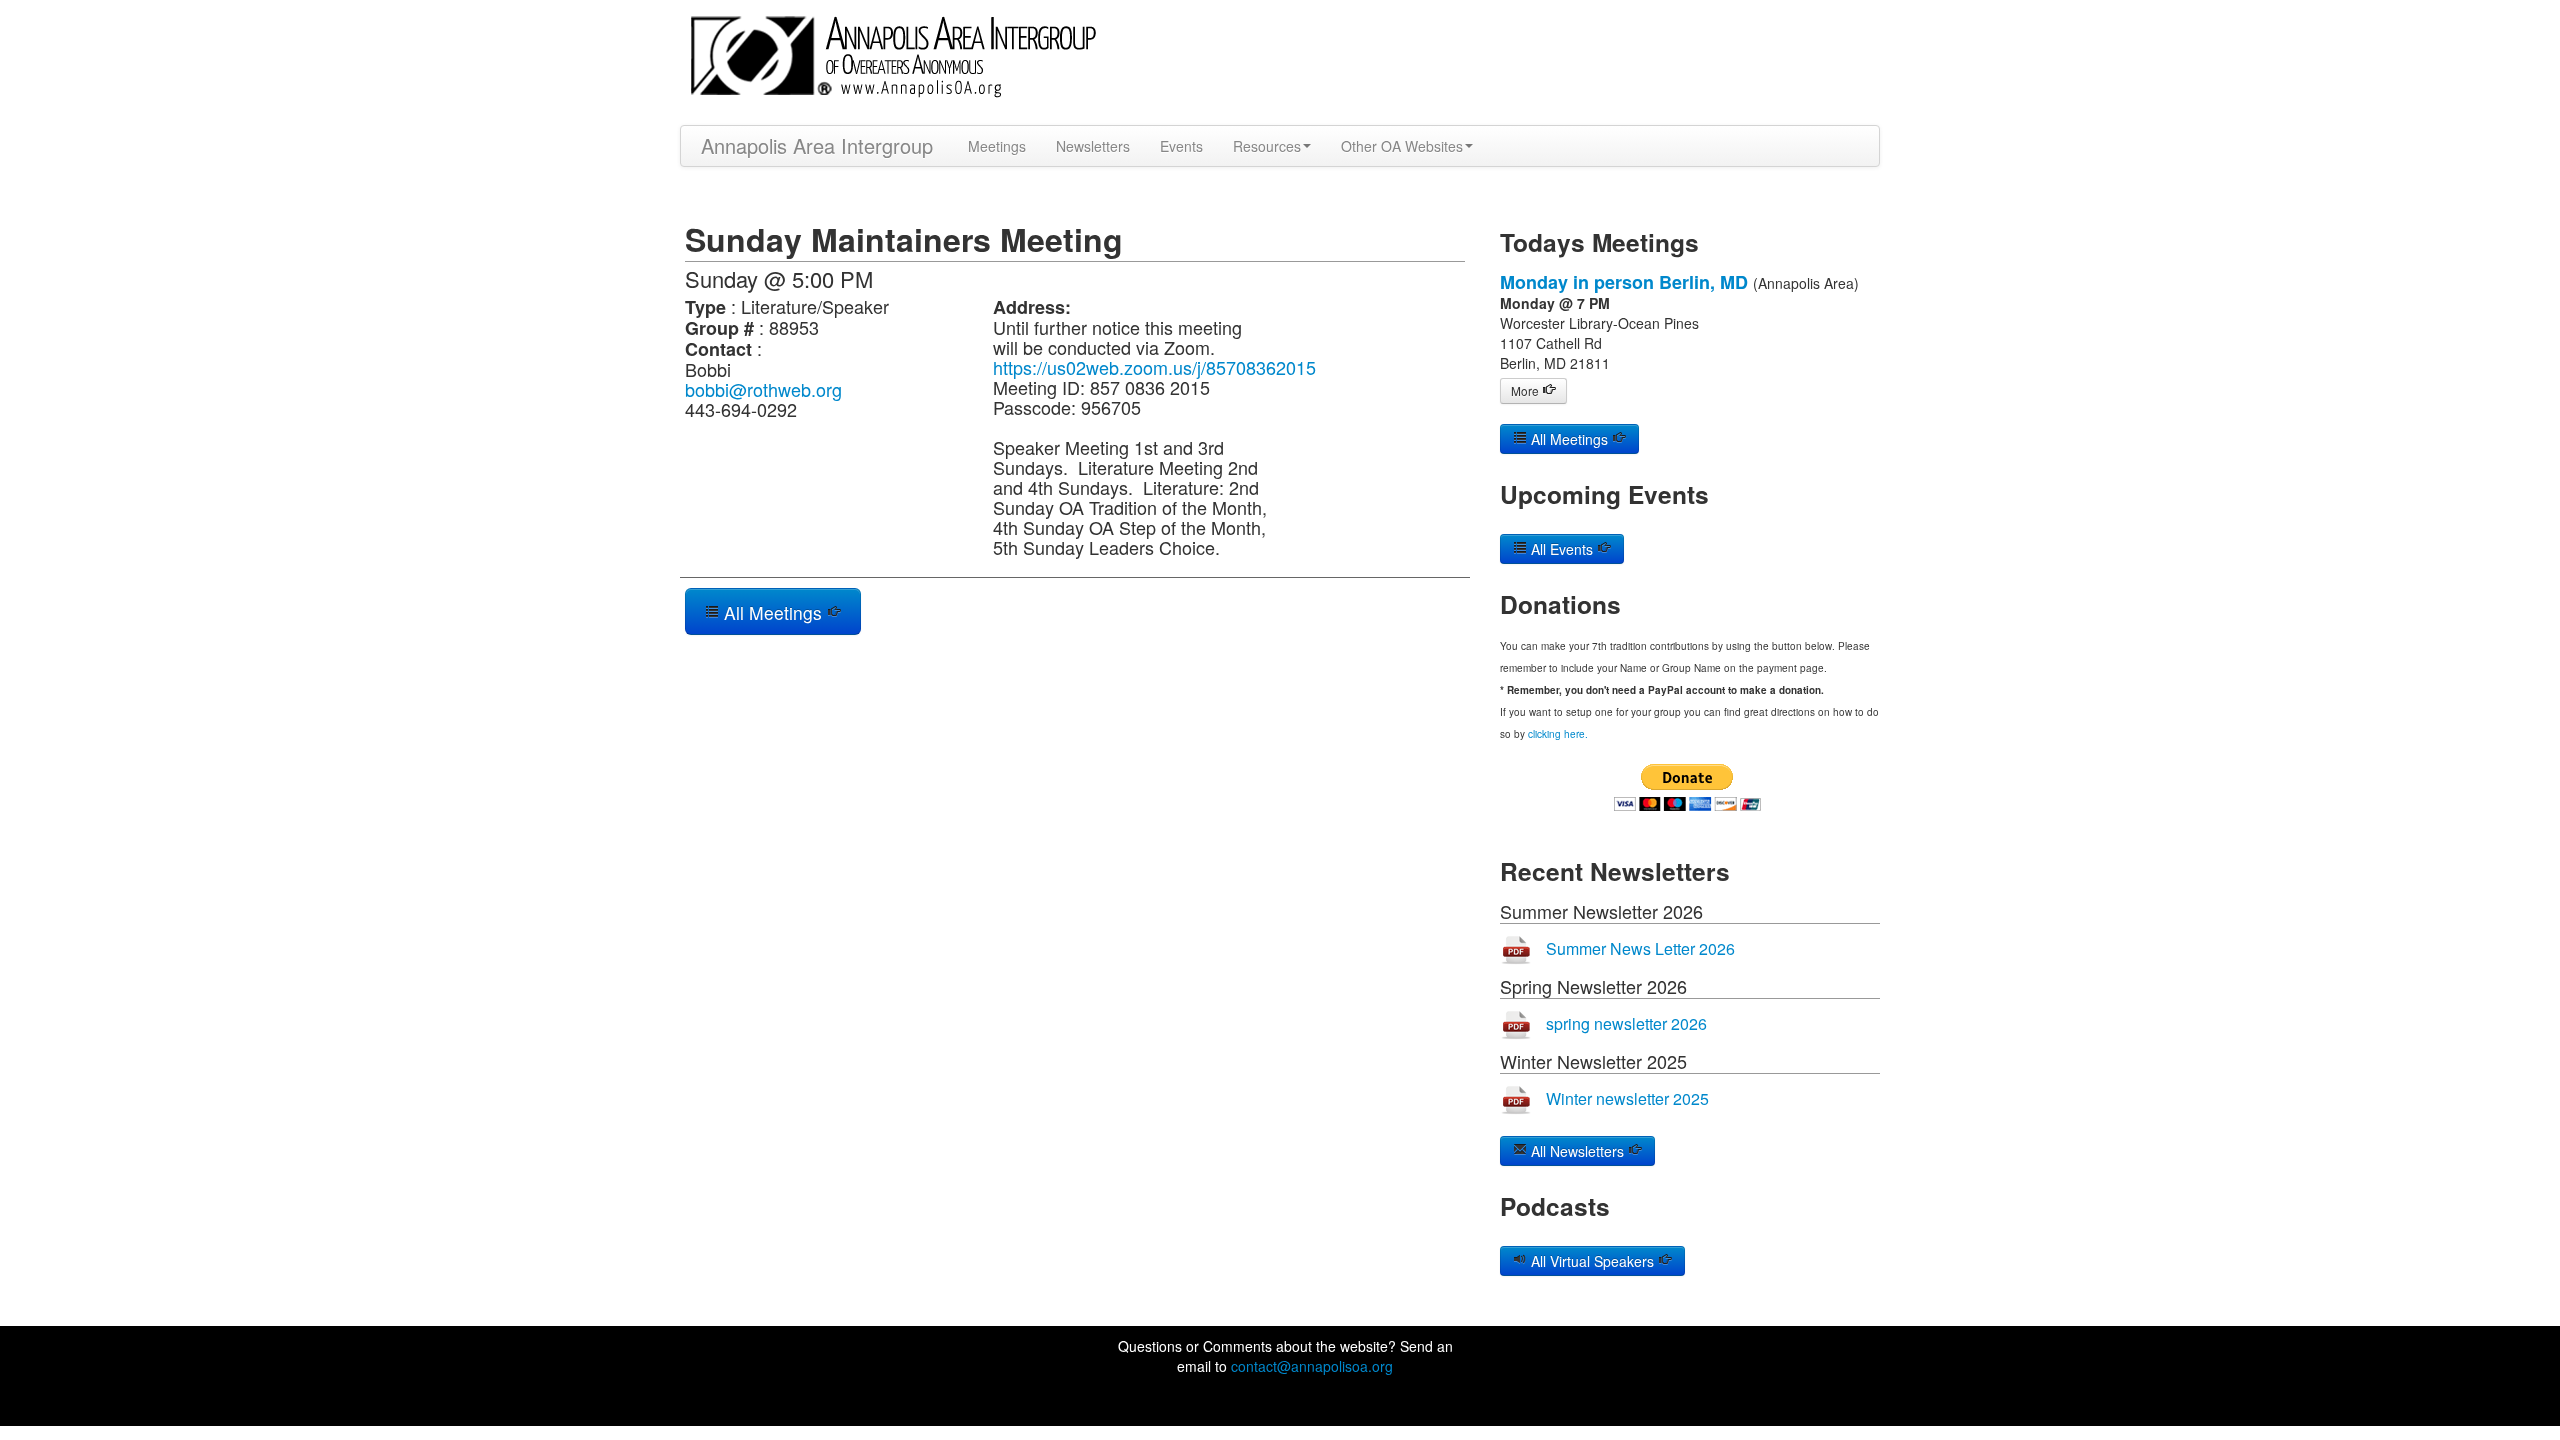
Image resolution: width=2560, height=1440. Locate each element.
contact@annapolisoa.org (1312, 1366)
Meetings (997, 146)
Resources (1267, 146)
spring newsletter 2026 (1626, 1023)
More (1526, 390)
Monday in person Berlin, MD (1624, 282)
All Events (1562, 549)
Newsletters (1093, 146)
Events (1181, 146)
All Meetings (773, 612)
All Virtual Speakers (1592, 1261)
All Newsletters (1577, 1151)
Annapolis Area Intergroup (817, 145)
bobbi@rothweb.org (763, 389)
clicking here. (1558, 734)
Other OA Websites (1402, 146)
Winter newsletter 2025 (1627, 1098)
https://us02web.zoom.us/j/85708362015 (1154, 367)
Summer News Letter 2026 (1640, 948)
